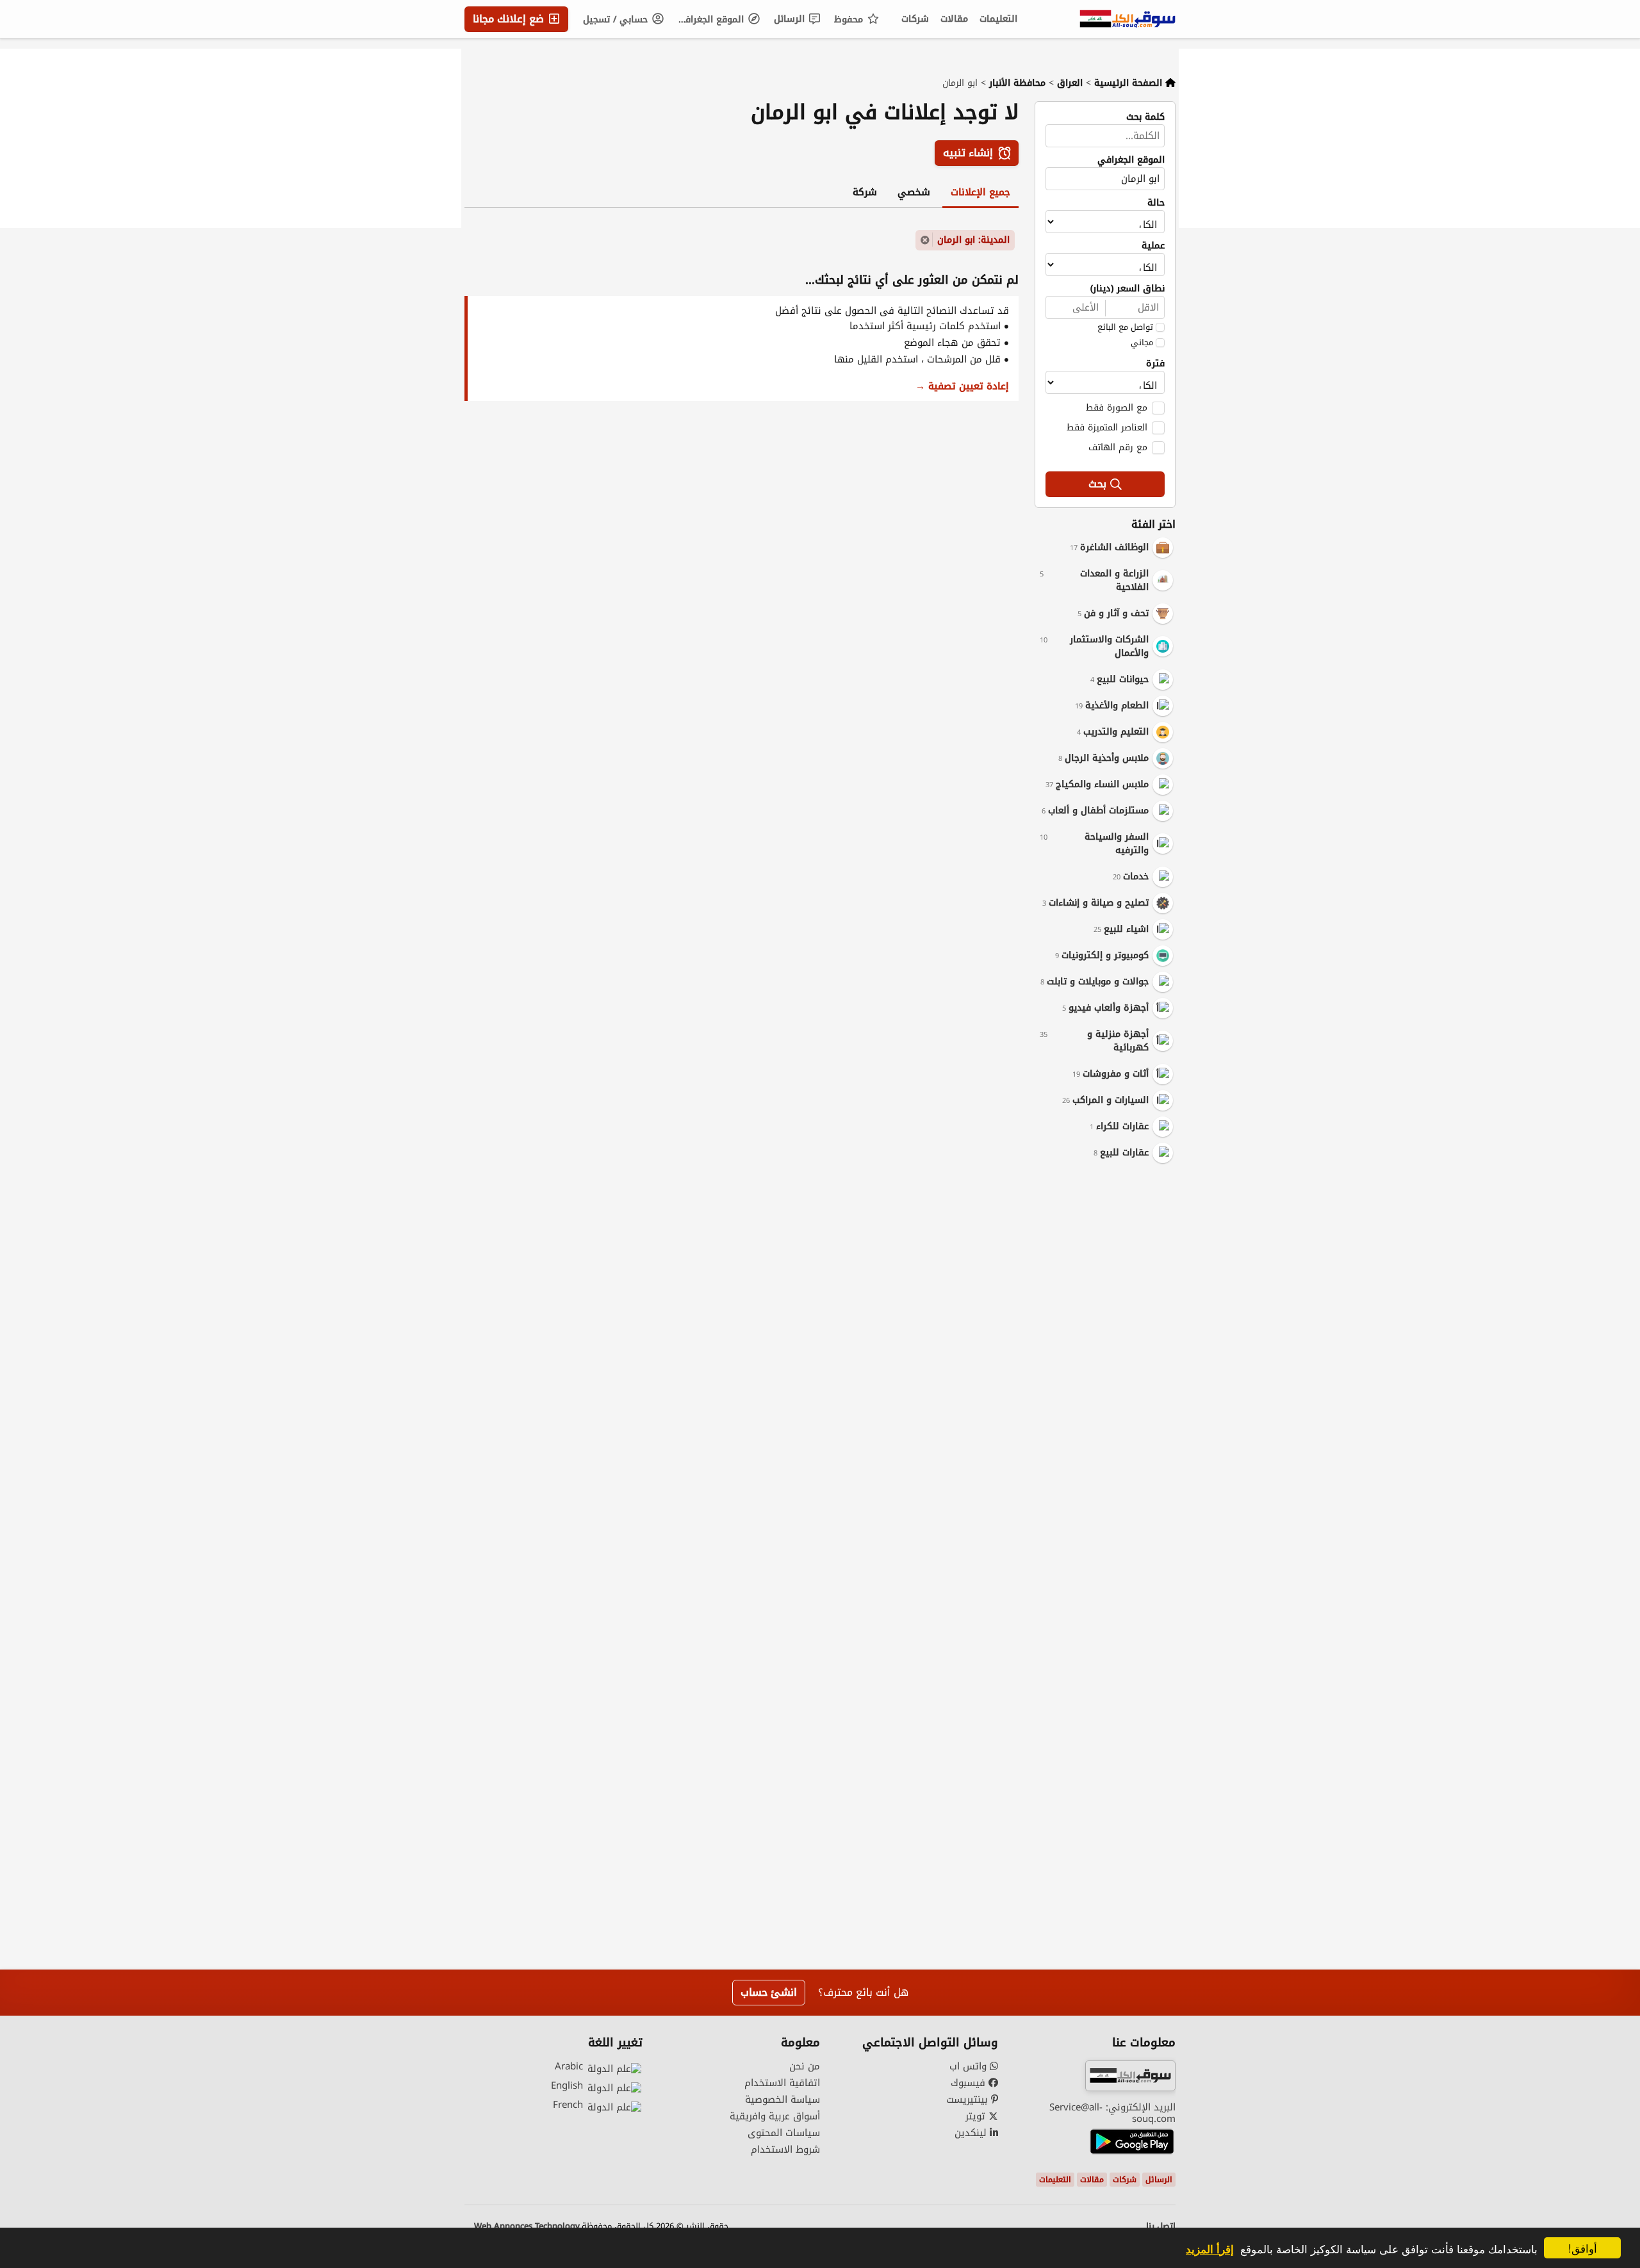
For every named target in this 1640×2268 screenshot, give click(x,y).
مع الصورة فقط (1117, 407)
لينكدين (972, 2133)
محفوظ (850, 20)
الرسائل (791, 19)
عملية (1153, 246)
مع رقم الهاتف (1118, 447)
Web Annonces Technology (527, 2226)
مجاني (1142, 343)
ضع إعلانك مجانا (510, 19)
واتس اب (970, 2066)
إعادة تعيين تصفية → (962, 386)
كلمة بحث (1145, 117)
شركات (915, 19)
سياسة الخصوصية (783, 2100)
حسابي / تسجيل (617, 20)
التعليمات (998, 19)
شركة (865, 192)
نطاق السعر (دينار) (1127, 289)
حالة (1156, 203)
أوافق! (1583, 2248)
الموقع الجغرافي (712, 20)
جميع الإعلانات (980, 192)
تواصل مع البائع (1125, 327)
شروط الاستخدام (785, 2150)
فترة (1155, 364)
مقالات (954, 19)
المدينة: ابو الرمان (973, 240)
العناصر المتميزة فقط (1107, 427)
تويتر (977, 2116)
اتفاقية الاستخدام (782, 2083)
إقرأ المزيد (1210, 2249)
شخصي (914, 192)
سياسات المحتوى (784, 2133)
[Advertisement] (1095, 1368)
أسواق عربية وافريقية (775, 2116)
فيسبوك (970, 2083)
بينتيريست (969, 2100)
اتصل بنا (1161, 2226)
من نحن (805, 2066)
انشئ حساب (769, 1992)
